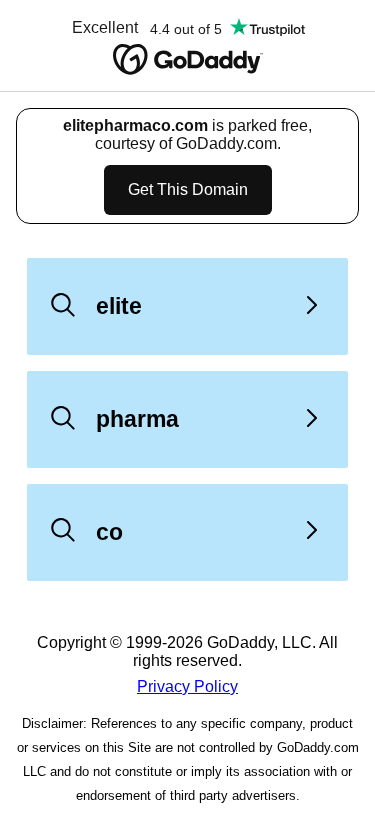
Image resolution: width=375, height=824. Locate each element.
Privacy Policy (187, 686)
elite (119, 306)
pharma (137, 419)
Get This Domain (188, 189)
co (109, 532)
